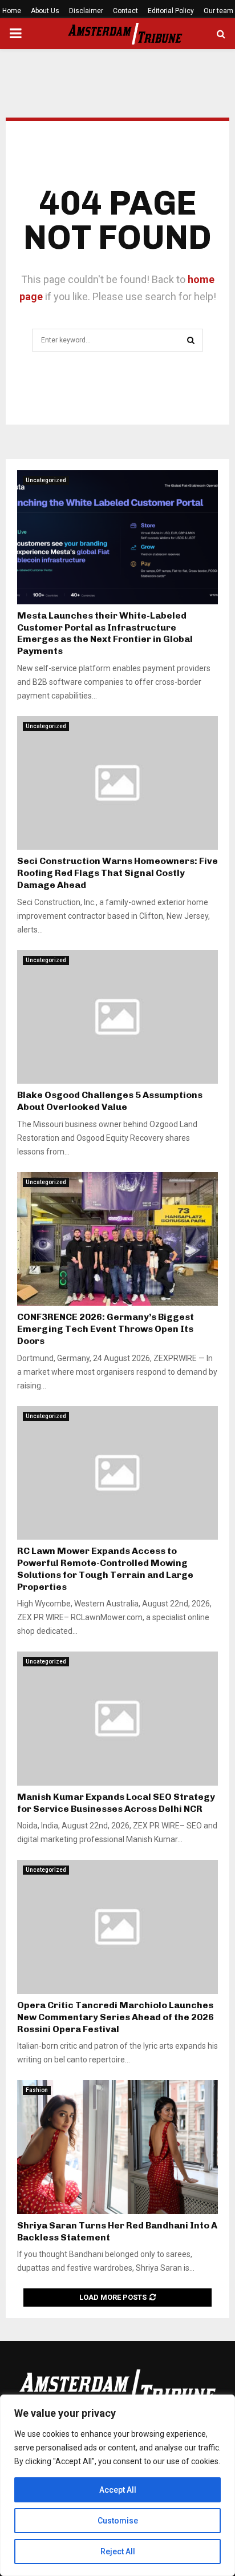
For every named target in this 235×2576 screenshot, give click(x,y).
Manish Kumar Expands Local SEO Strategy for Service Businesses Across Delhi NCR (116, 1803)
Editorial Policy (171, 11)
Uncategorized (46, 480)
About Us (45, 11)
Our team (218, 11)
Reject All (118, 2551)
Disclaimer (86, 11)
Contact (125, 11)
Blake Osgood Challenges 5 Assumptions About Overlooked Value (110, 1101)
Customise (118, 2521)
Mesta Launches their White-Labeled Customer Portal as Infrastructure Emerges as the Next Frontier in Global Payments (105, 633)
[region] (117, 2485)
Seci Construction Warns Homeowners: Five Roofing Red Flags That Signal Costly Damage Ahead (117, 873)
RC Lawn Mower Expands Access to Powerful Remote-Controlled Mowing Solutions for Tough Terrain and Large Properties (105, 1568)
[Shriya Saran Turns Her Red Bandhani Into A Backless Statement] (117, 2147)
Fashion (37, 2090)
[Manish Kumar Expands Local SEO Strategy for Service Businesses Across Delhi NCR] (117, 1719)
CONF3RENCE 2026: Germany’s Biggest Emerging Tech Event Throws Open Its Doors (106, 1329)
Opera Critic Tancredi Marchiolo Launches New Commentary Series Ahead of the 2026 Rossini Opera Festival (116, 2017)
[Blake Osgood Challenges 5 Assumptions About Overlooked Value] (117, 1017)
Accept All (118, 2490)
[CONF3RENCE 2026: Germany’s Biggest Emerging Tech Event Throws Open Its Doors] (117, 1239)
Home (12, 11)
